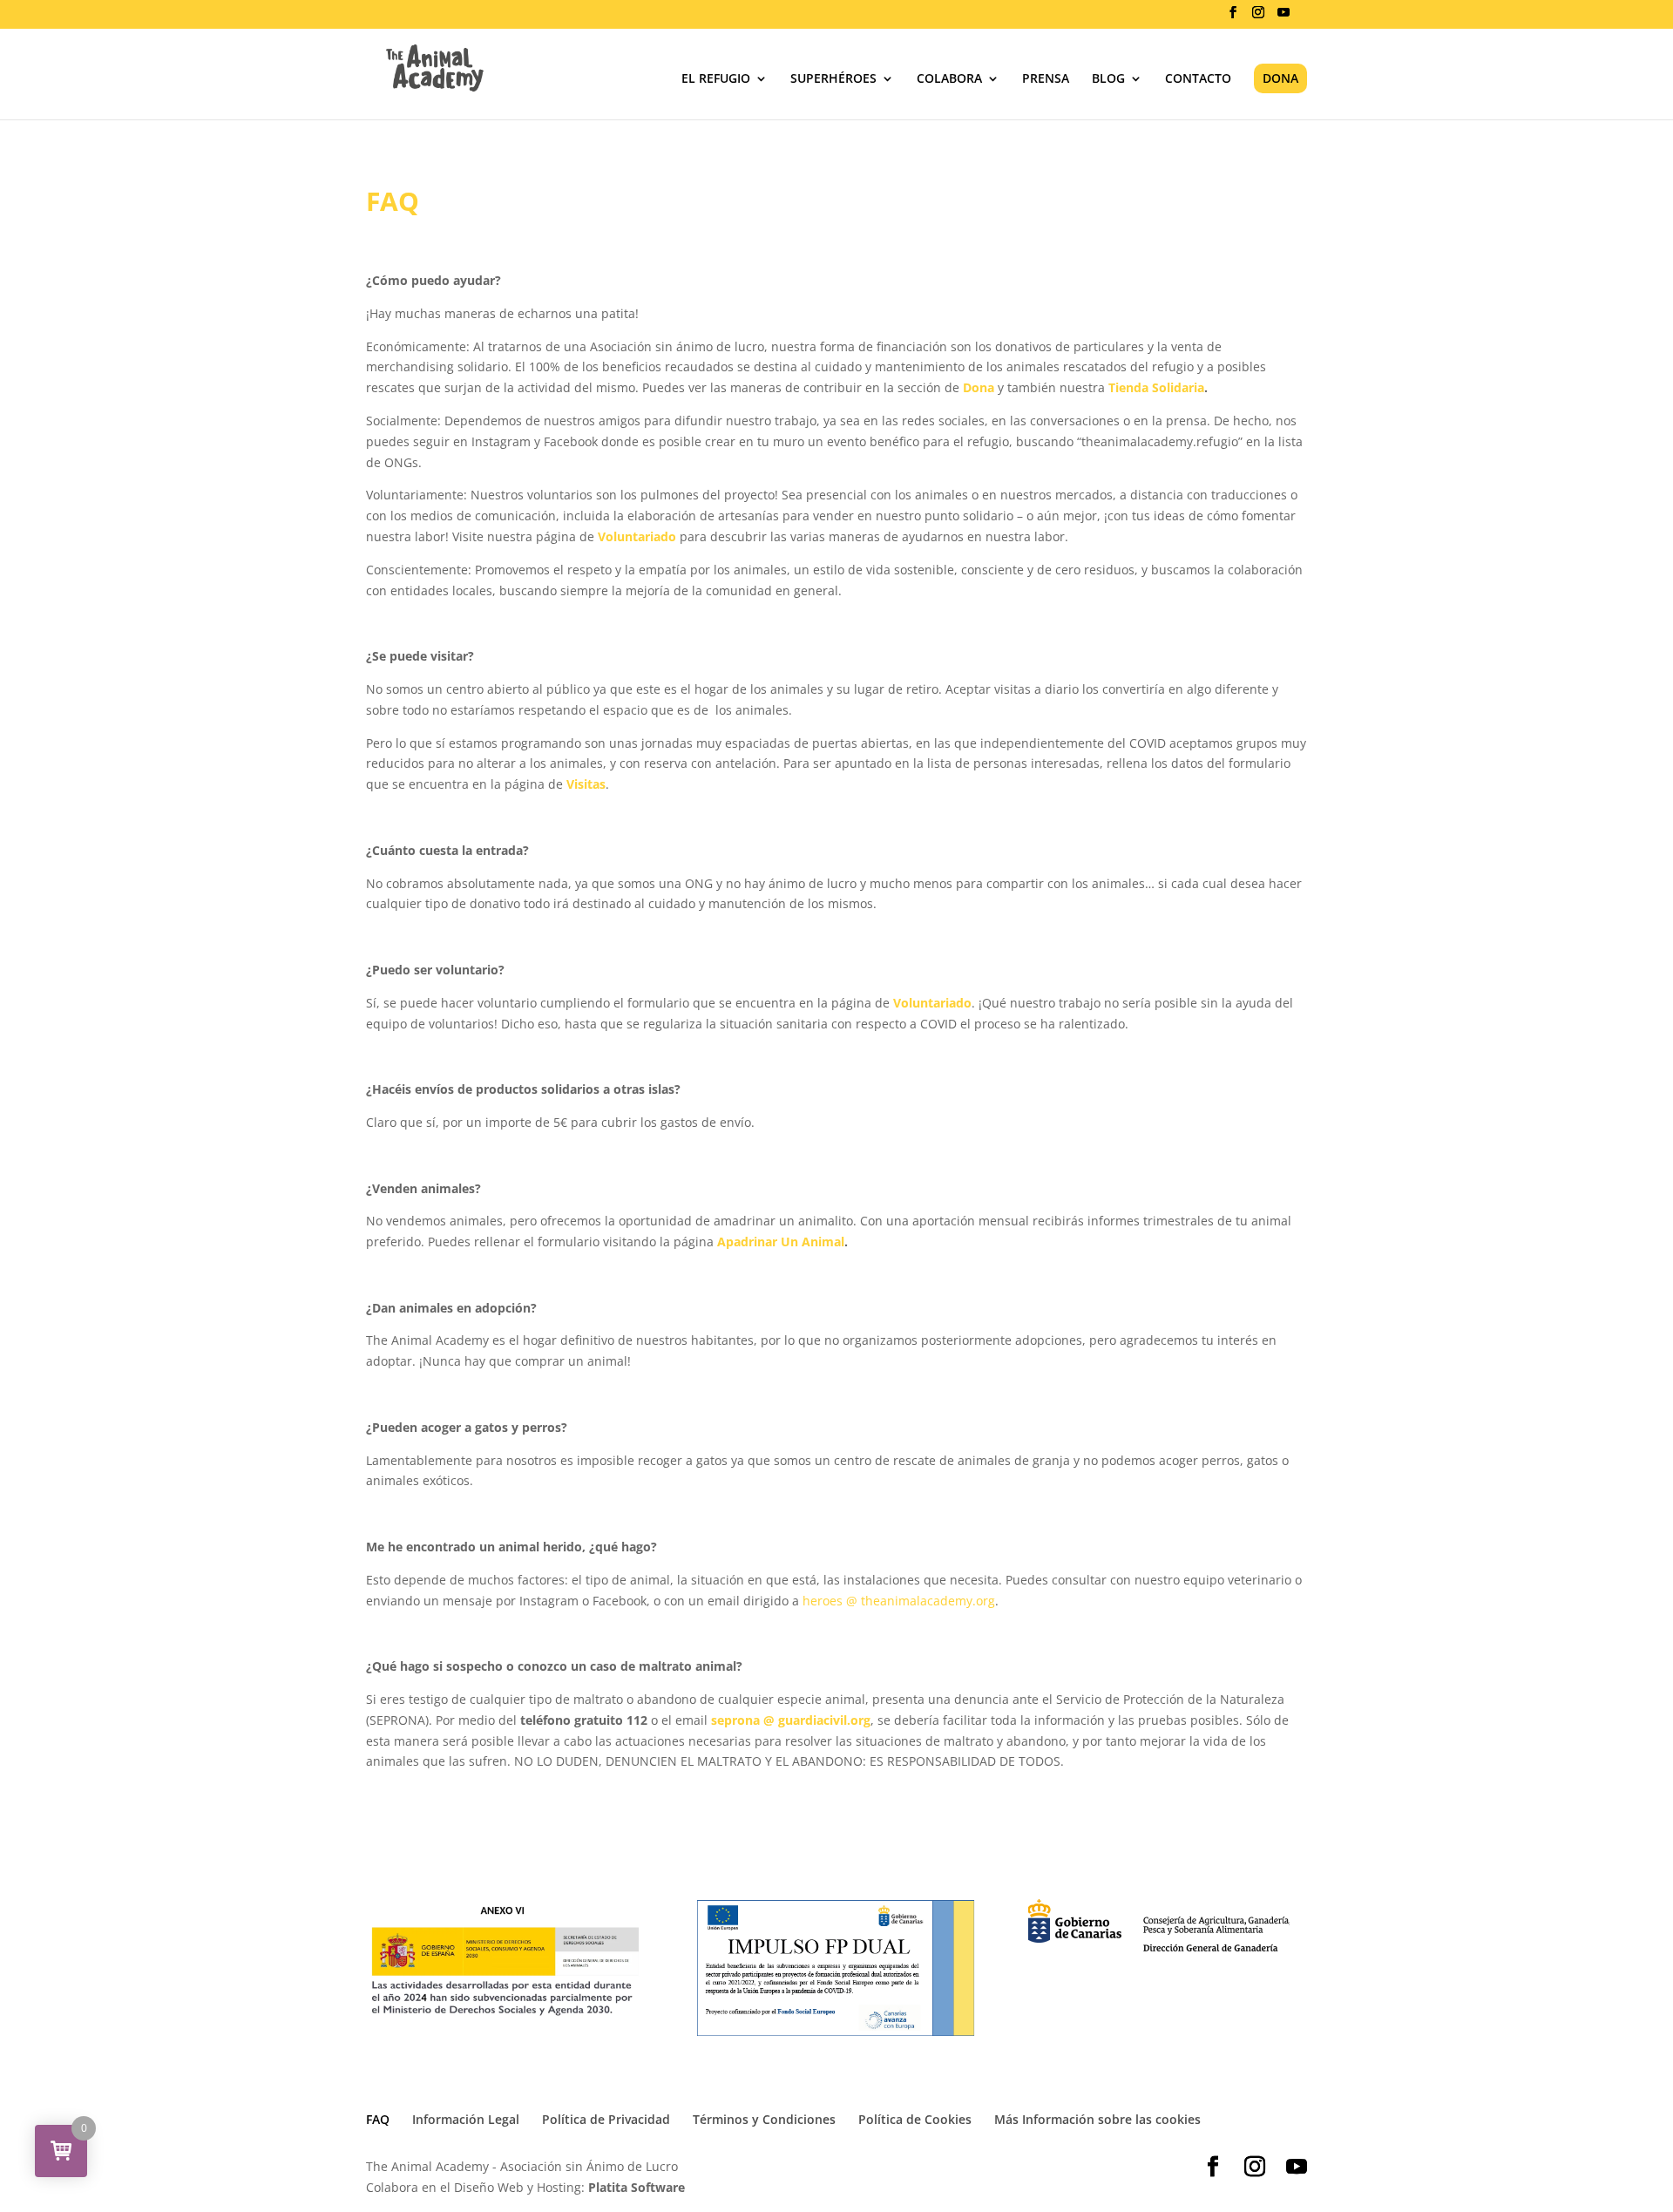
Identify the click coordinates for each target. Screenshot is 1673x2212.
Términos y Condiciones (764, 2119)
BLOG (1108, 79)
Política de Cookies (915, 2119)
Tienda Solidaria (1155, 387)
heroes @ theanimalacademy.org (899, 1601)
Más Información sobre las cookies (1097, 2119)
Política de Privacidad (606, 2119)
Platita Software (637, 2187)
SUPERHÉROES (833, 79)
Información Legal (466, 2119)
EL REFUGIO (716, 79)
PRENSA (1046, 79)
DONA (1280, 78)
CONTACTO (1198, 79)
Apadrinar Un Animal (781, 1242)
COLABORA (949, 79)
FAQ (378, 2119)
